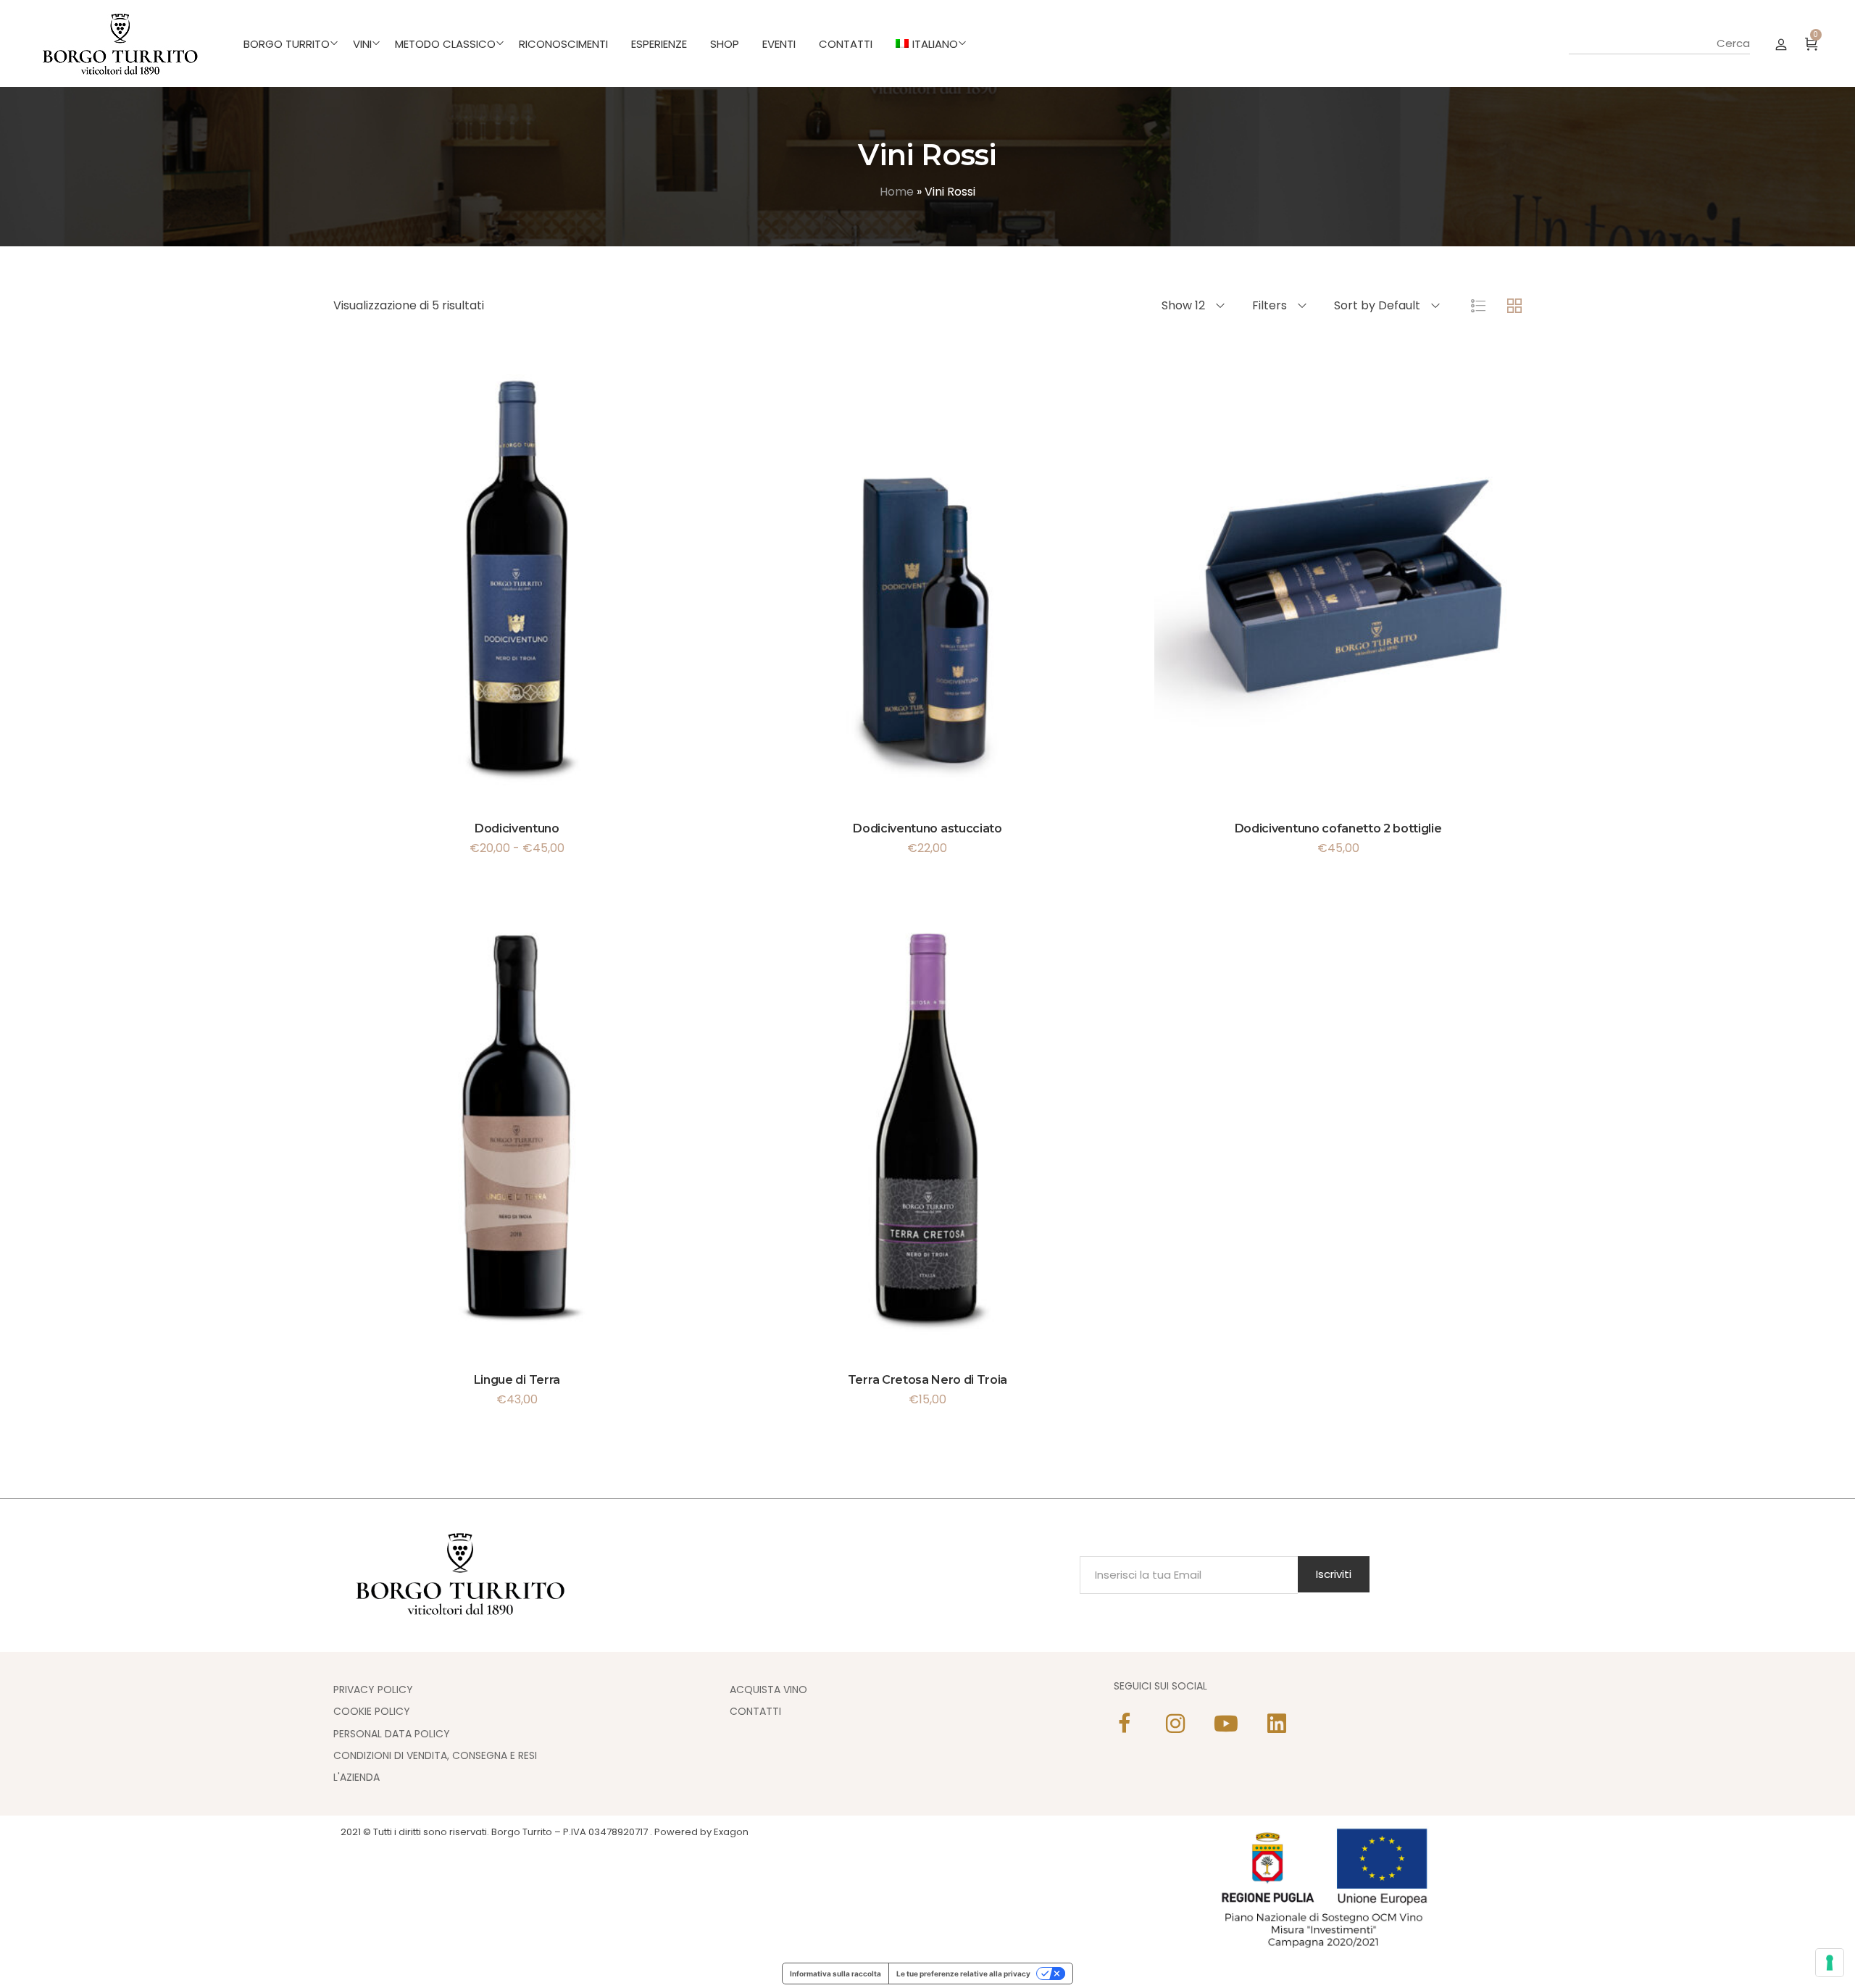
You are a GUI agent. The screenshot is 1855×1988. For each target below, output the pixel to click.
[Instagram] (1175, 1724)
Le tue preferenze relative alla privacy (963, 1974)
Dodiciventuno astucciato (927, 828)
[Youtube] (1226, 1724)
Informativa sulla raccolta (835, 1974)
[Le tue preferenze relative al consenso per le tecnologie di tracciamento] (1830, 1963)
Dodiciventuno (517, 828)
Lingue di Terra (517, 1380)
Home (897, 192)
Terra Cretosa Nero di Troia (927, 1380)
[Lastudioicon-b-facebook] (1125, 1724)
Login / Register (1781, 43)
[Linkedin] (1277, 1724)
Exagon (731, 1832)
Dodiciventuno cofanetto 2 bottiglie (1338, 828)
